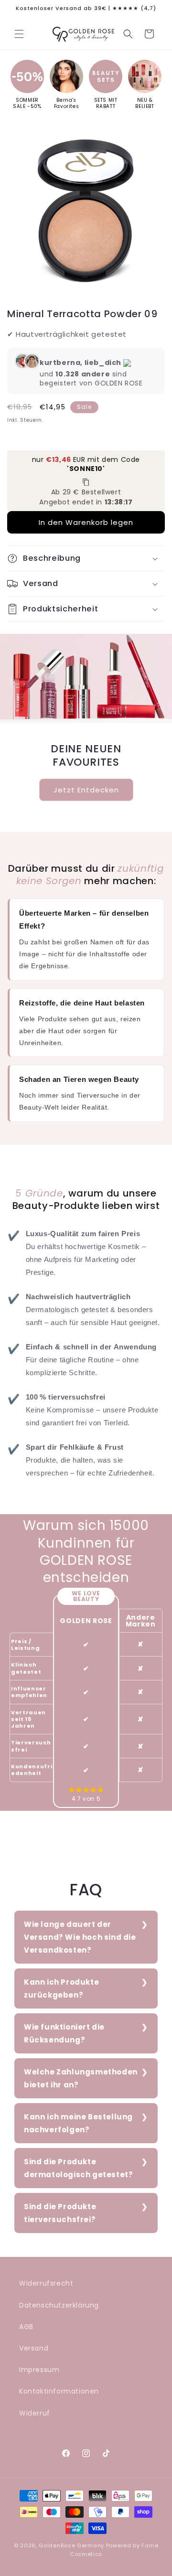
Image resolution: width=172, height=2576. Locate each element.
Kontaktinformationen (59, 2391)
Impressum (39, 2370)
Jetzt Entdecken (86, 789)
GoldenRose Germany (71, 2545)
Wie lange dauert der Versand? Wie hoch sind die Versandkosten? (80, 1937)
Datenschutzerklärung (59, 2305)
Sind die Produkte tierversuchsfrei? (60, 2213)
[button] (19, 34)
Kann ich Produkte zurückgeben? (61, 1988)
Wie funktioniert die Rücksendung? (64, 2033)
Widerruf (35, 2413)
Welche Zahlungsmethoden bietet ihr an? (81, 2078)
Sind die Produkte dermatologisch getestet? (78, 2168)
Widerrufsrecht (46, 2283)
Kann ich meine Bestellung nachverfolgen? (78, 2123)
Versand (34, 2348)
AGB (26, 2327)
